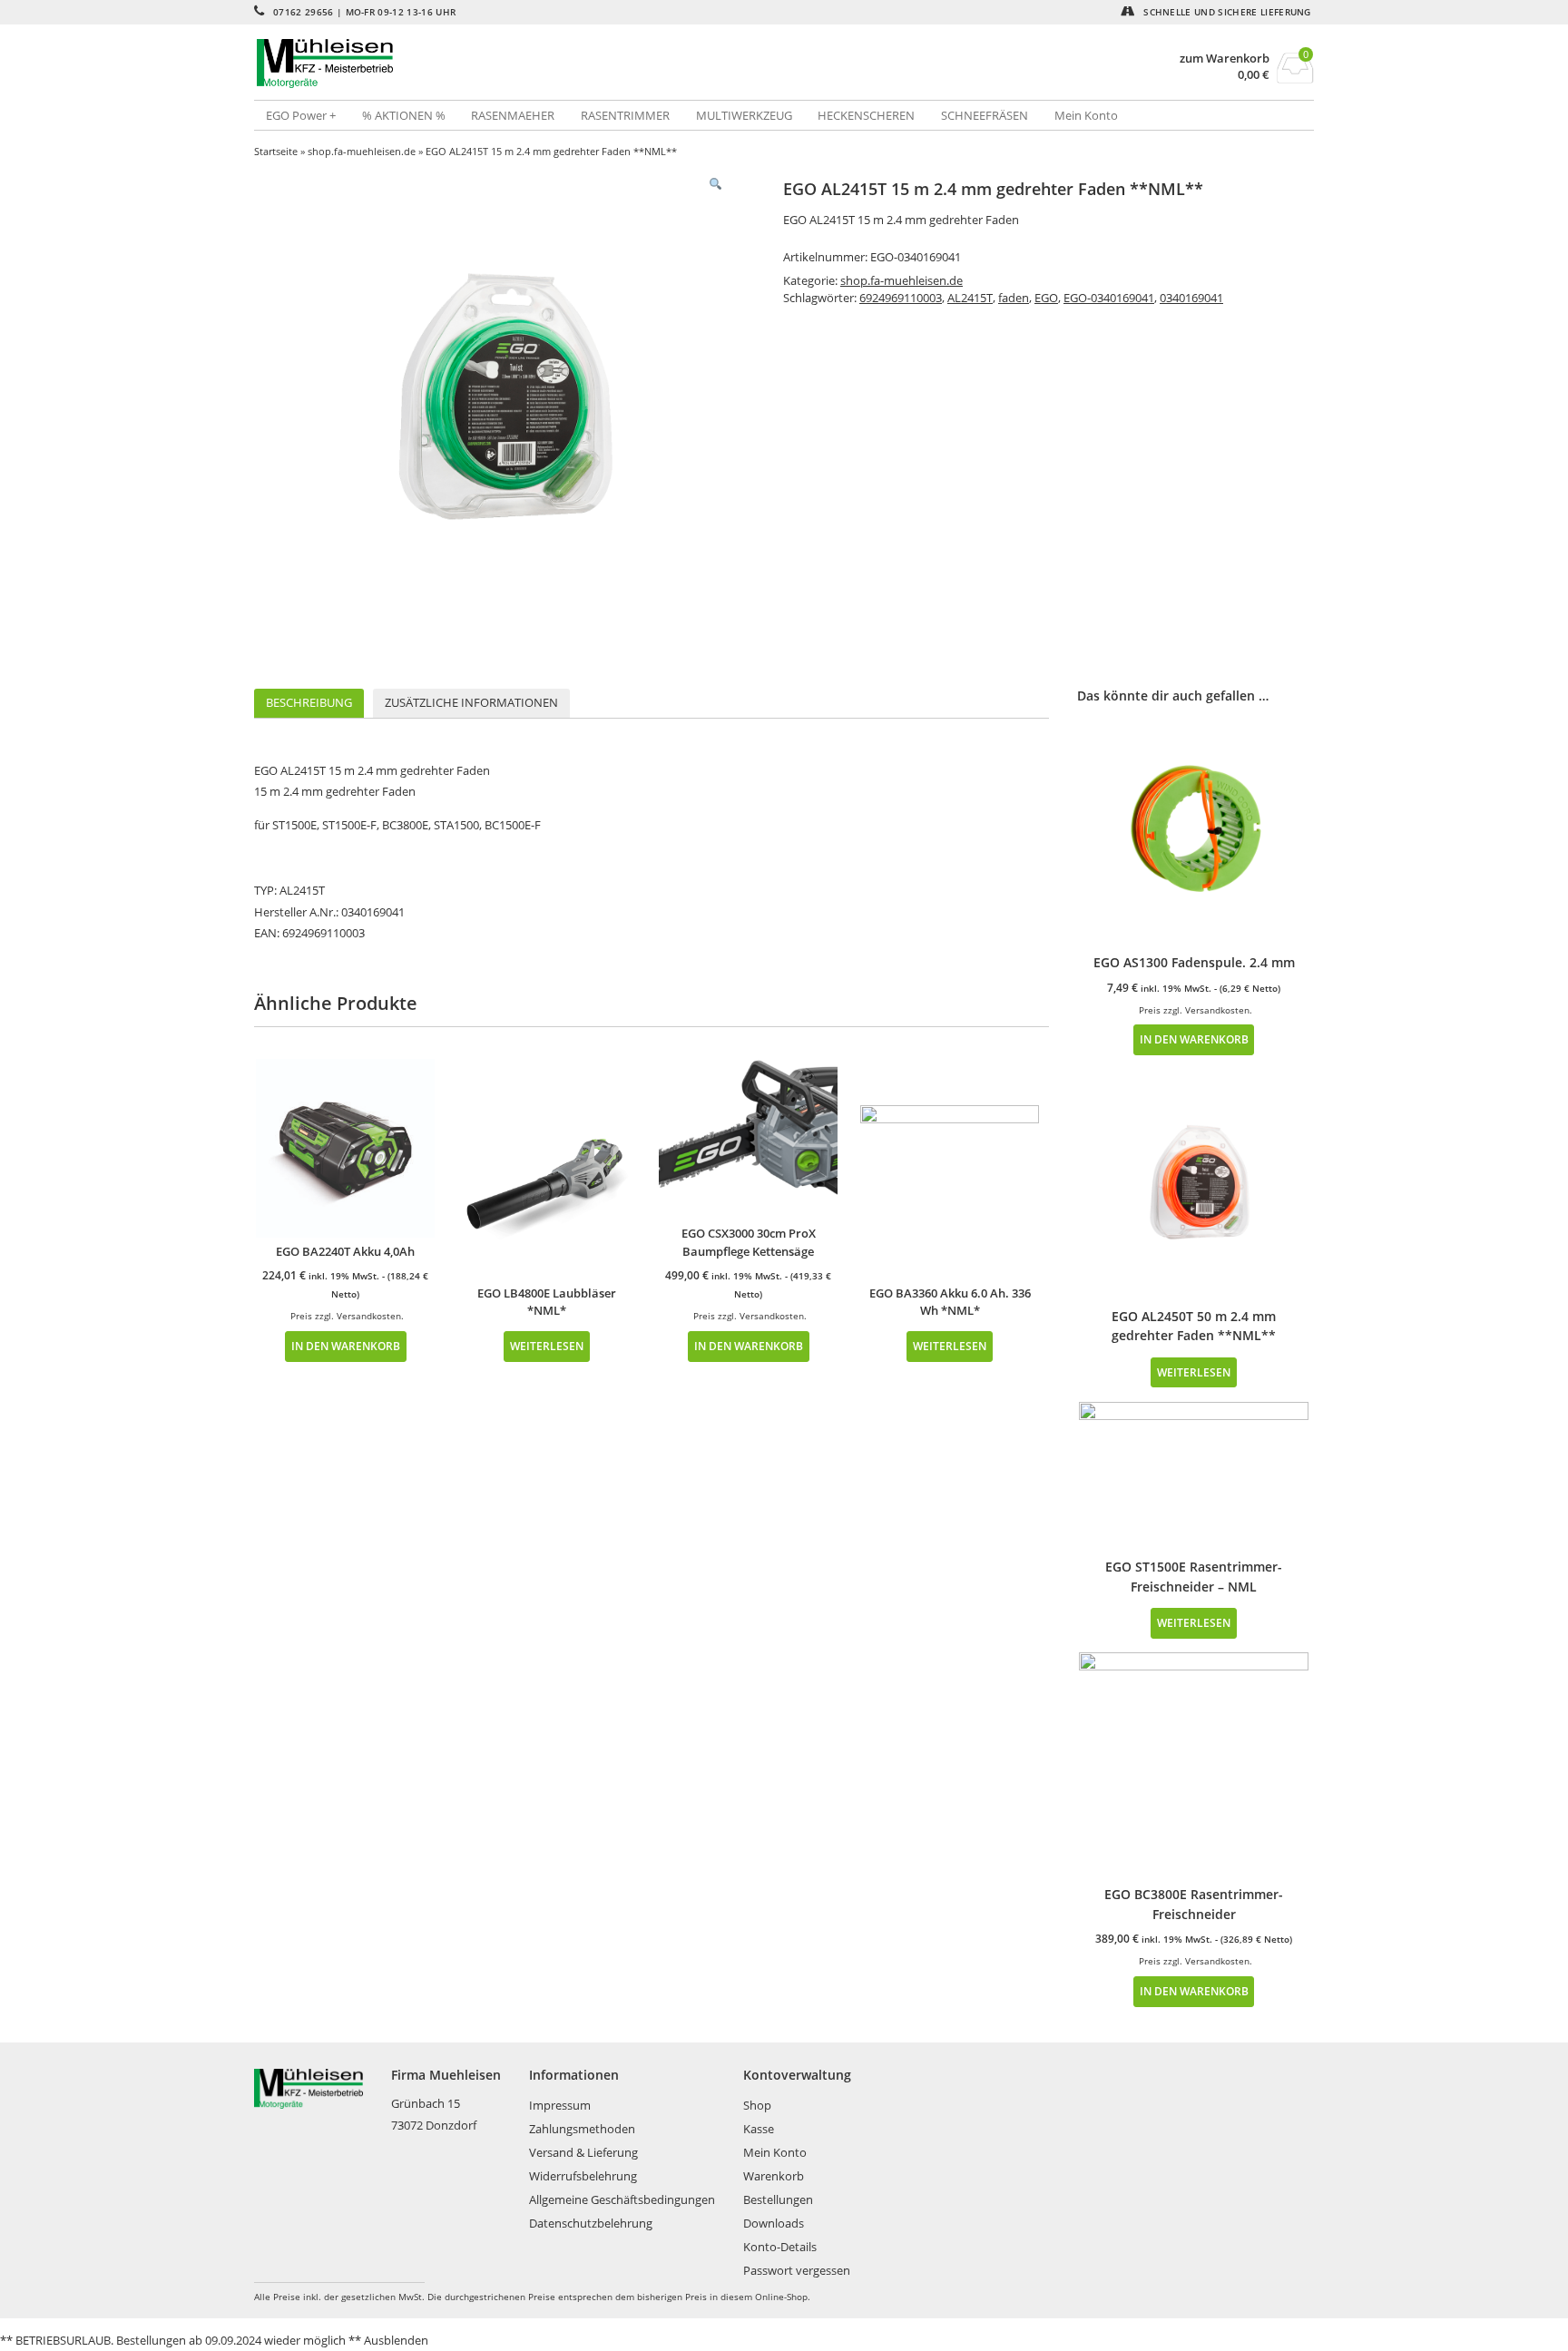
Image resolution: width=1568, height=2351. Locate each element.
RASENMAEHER (513, 115)
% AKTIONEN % (404, 115)
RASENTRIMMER (625, 115)
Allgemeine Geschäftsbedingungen (622, 2199)
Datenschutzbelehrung (591, 2223)
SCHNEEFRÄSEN (985, 115)
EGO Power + (301, 115)
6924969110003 (901, 298)
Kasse (759, 2129)
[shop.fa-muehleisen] (519, 64)
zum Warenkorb (1225, 59)
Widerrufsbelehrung (583, 2176)
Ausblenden (396, 2340)
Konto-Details (780, 2247)
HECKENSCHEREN (866, 115)
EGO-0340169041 (1109, 298)
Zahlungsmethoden (582, 2129)
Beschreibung (309, 702)
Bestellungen (778, 2199)
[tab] (309, 704)
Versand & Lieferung (583, 2152)
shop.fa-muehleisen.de (362, 151)
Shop (757, 2105)
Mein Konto (1086, 115)
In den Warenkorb (346, 1346)
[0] (1295, 78)
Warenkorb (774, 2176)
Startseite (276, 151)
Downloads (774, 2223)
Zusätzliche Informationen (471, 702)
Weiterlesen (547, 1346)
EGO (1046, 298)
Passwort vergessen (797, 2270)
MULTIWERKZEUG (744, 115)
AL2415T (970, 298)
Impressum (560, 2105)
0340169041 (1191, 298)
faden (1014, 298)
